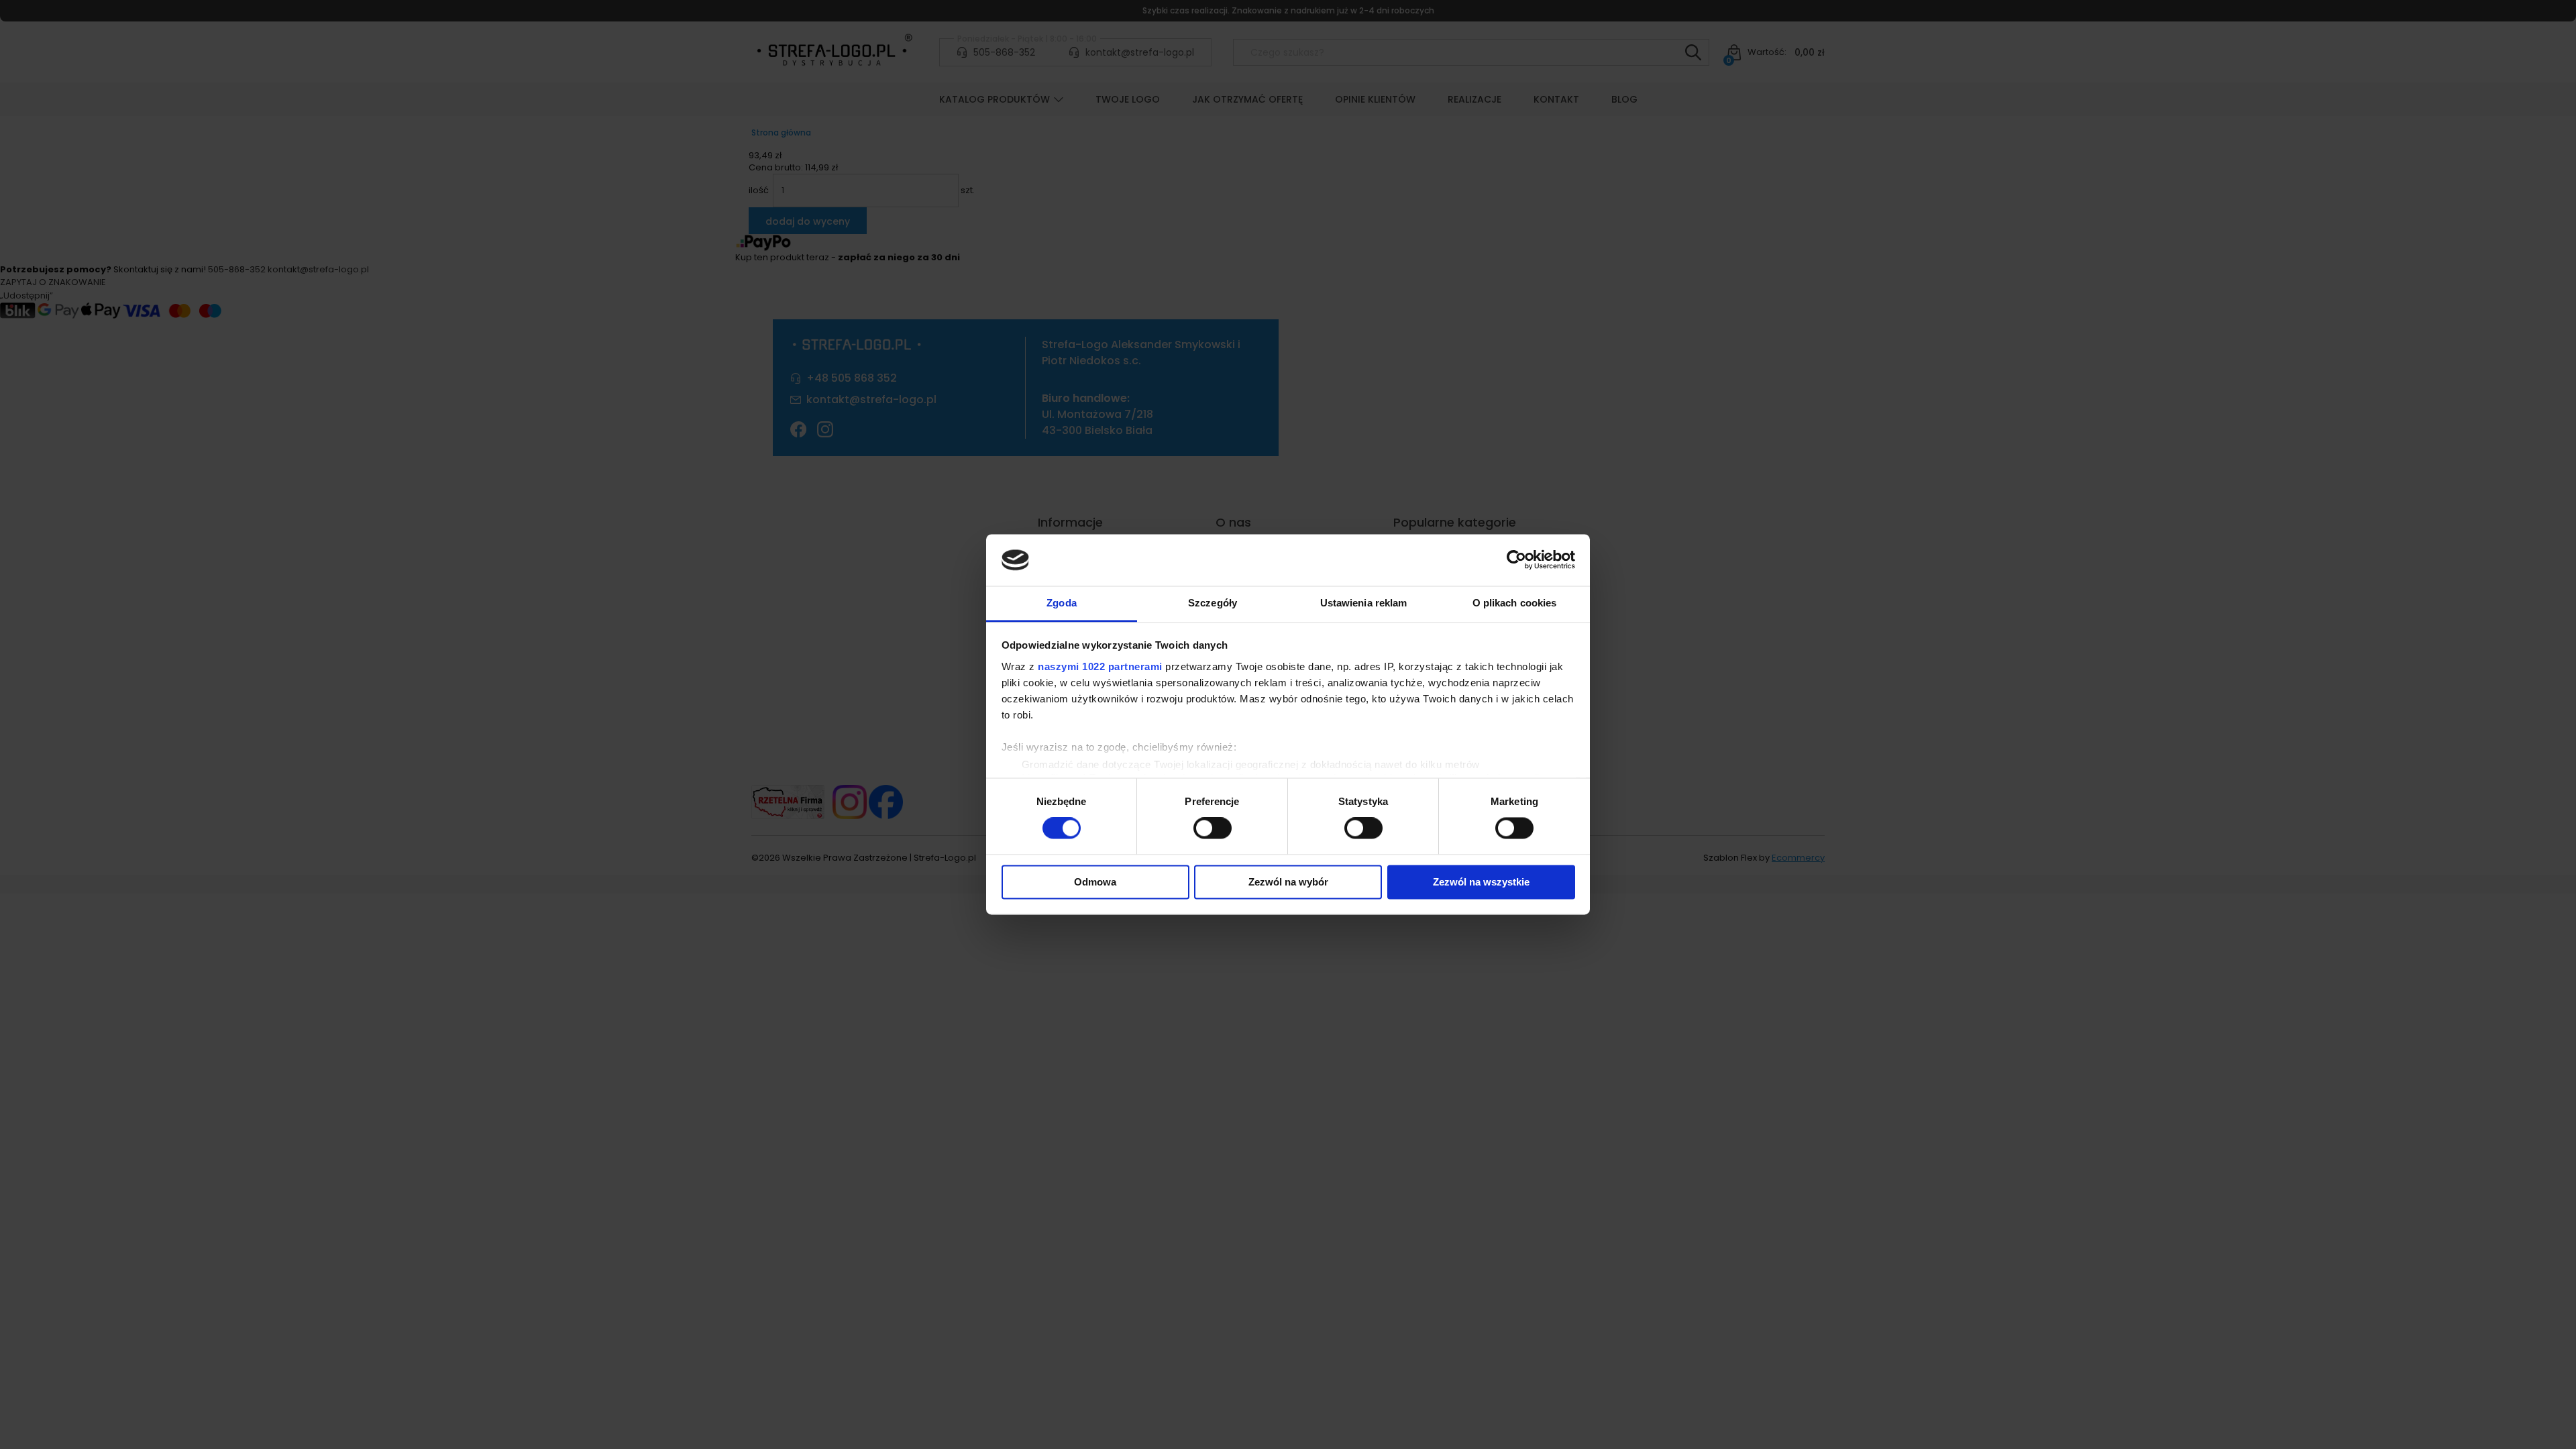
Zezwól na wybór (1288, 882)
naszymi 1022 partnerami (1100, 666)
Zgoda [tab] (1062, 603)
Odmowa (1095, 882)
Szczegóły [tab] (1213, 603)
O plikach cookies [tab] (1515, 603)
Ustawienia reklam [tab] (1364, 603)
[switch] (1213, 828)
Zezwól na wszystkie (1481, 882)
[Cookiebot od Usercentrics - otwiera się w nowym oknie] (1516, 560)
